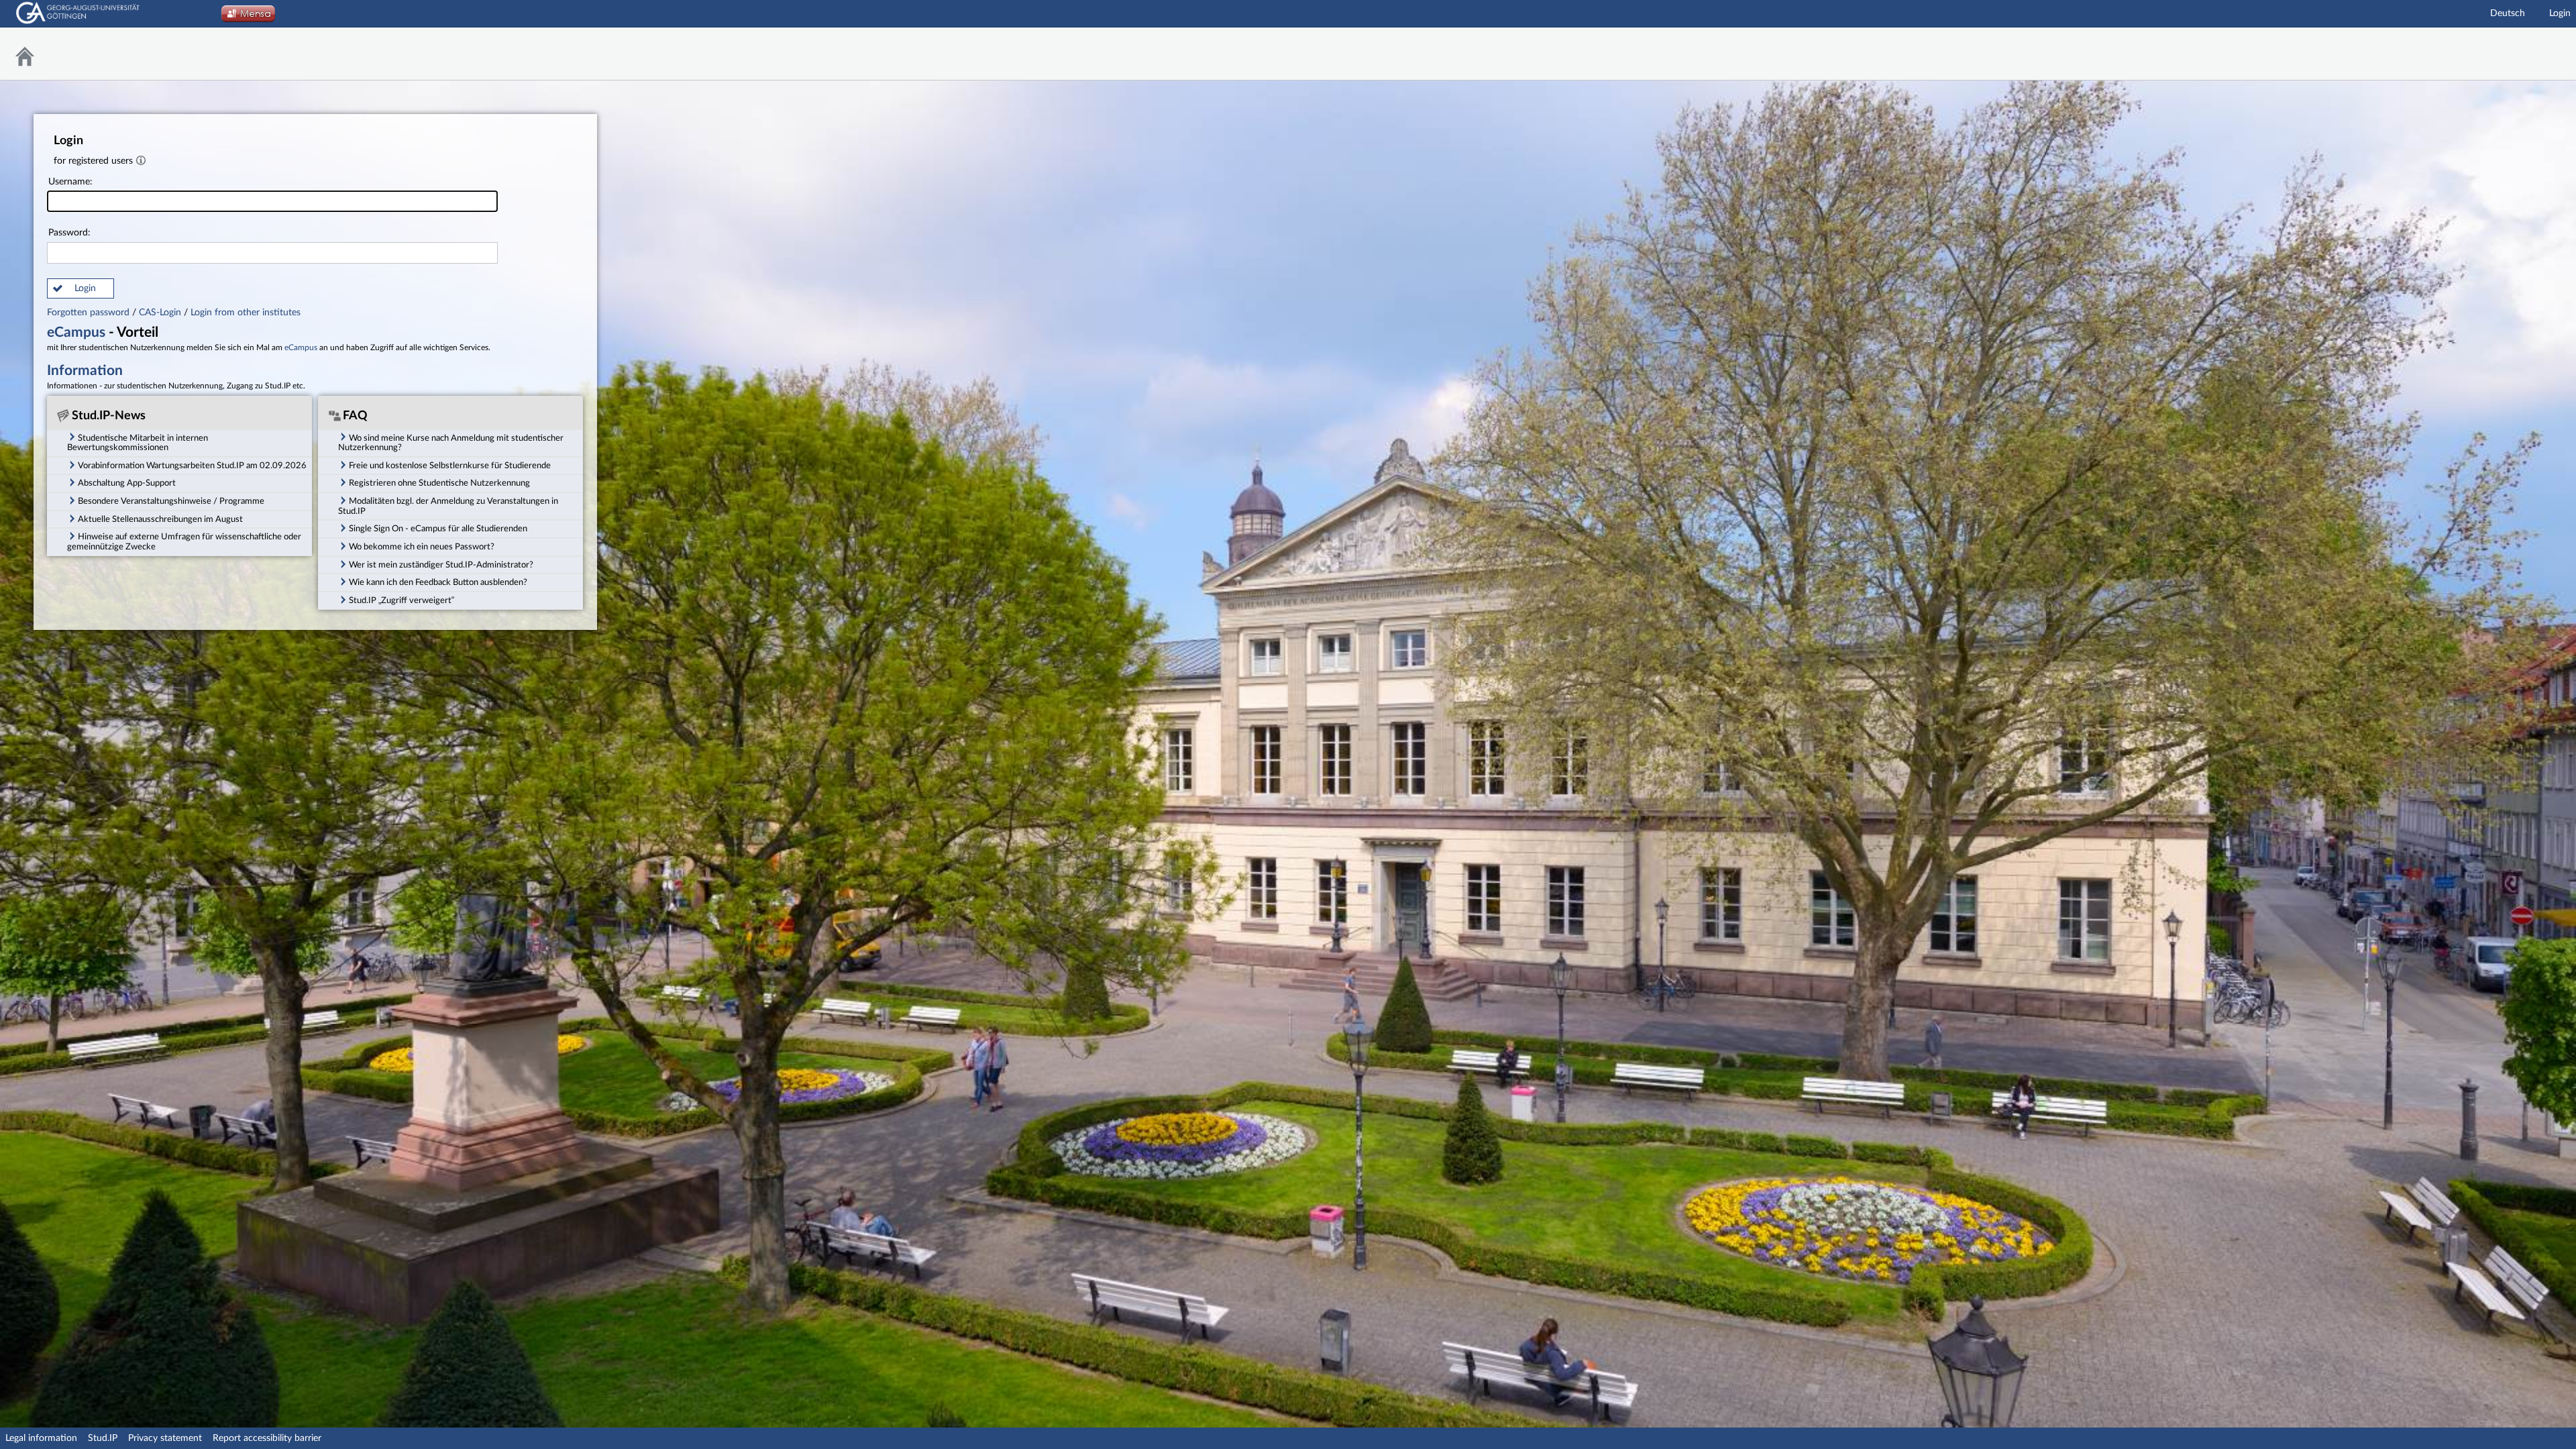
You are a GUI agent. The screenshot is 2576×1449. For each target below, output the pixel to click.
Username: (70, 182)
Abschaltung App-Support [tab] (127, 483)
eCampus (76, 332)
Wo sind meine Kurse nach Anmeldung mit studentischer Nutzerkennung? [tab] (451, 443)
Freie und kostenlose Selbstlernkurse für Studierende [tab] (450, 466)
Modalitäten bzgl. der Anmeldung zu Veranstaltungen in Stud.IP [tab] (448, 506)
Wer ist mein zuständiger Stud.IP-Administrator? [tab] (441, 565)
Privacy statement (165, 1438)
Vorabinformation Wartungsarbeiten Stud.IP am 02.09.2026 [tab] (192, 466)
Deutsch (2508, 13)
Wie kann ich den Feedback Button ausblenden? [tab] (438, 582)
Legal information (41, 1438)
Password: (69, 233)
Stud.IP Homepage (2532, 54)
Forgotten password (90, 313)
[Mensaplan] (248, 17)
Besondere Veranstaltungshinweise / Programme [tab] (171, 501)
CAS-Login (160, 313)
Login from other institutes (246, 313)
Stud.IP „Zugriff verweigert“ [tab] (401, 600)
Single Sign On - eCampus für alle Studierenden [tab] (438, 529)
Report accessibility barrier (267, 1438)
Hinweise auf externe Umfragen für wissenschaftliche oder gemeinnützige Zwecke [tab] (184, 542)
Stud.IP (103, 1438)
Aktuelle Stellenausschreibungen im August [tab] (160, 519)
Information (85, 371)
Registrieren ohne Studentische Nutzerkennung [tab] (439, 483)
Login (2560, 13)
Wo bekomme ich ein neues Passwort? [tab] (422, 547)
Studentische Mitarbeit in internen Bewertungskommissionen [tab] (138, 443)
